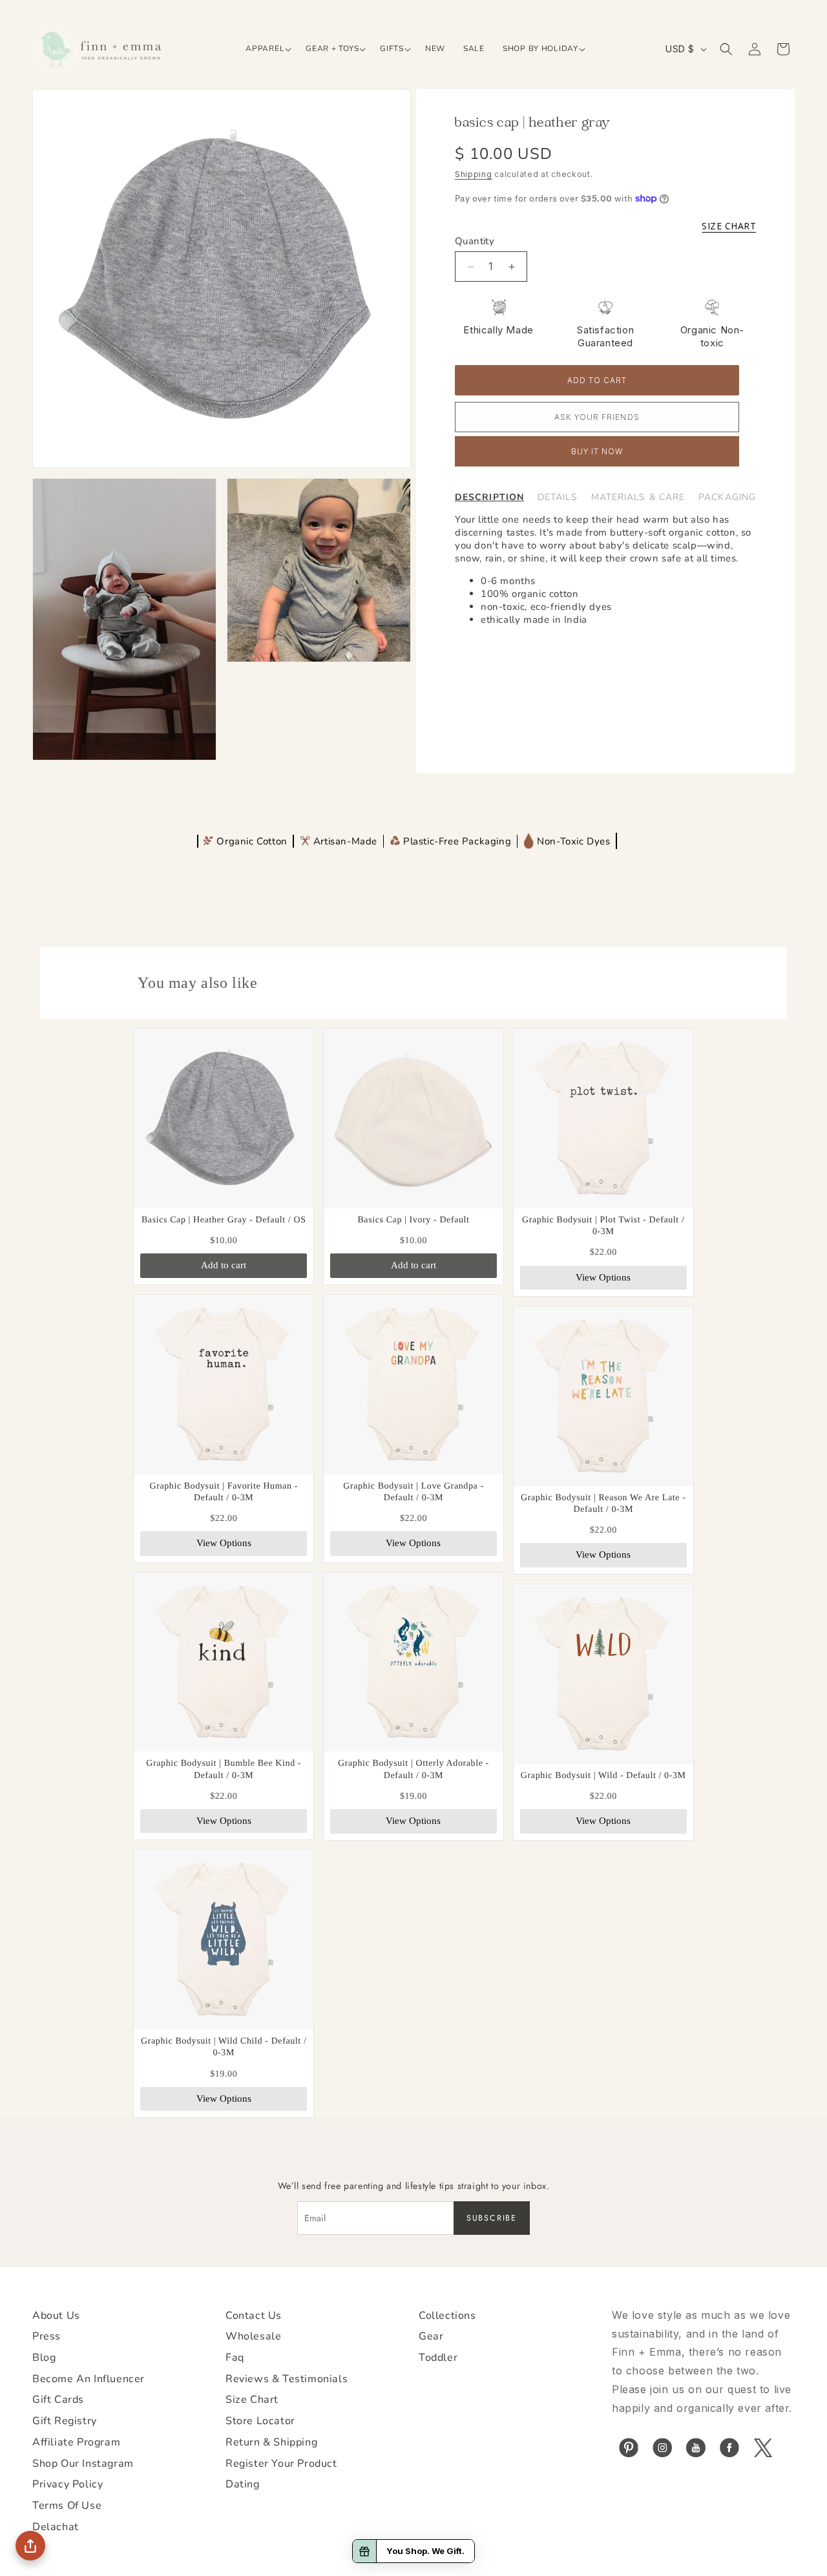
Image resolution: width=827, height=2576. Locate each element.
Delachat (56, 2527)
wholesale (253, 2336)
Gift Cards (58, 2400)
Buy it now (597, 452)
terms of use (67, 2506)
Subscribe (492, 2218)
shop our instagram (83, 2464)
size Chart (252, 2400)
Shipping (474, 174)
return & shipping (271, 2442)
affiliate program (76, 2442)
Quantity (475, 241)
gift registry (65, 2421)
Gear (431, 2336)
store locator (260, 2421)
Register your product (281, 2464)
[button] (267, 49)
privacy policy (68, 2484)
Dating (243, 2484)
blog (44, 2358)
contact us (254, 2316)
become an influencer (89, 2379)
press (47, 2336)
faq (235, 2358)
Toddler (438, 2358)
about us (56, 2316)
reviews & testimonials (287, 2379)
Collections (447, 2316)
